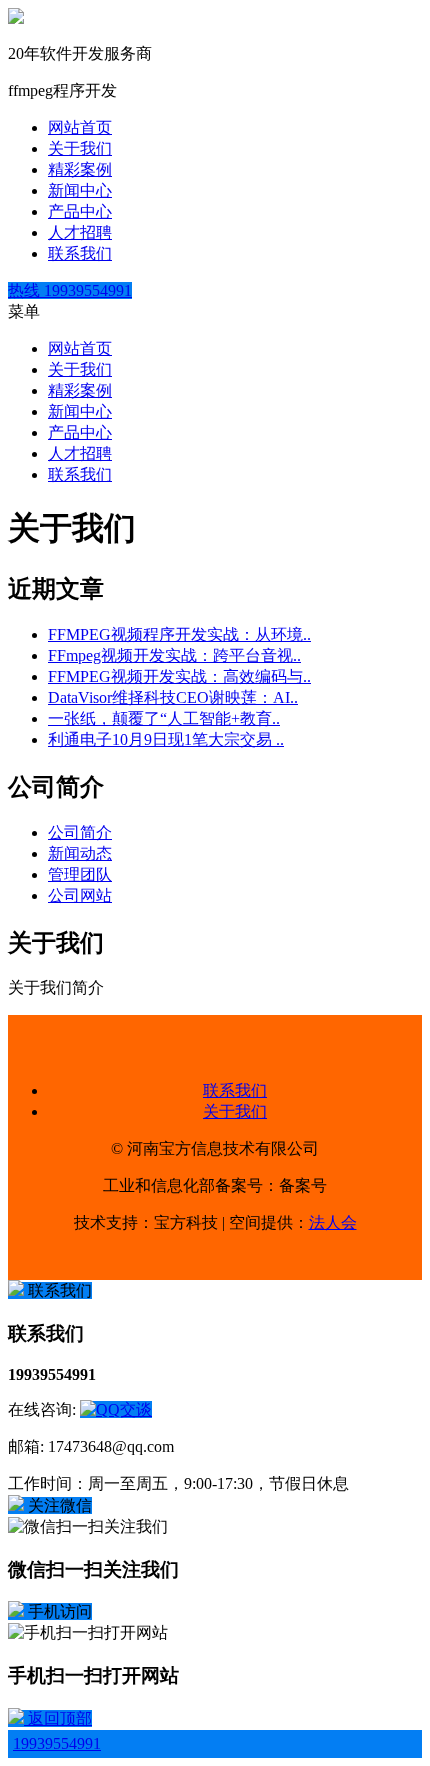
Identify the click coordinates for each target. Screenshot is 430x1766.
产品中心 (80, 211)
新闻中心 (80, 190)
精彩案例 (80, 169)
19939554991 (57, 1743)
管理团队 (80, 874)
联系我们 (80, 253)
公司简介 (80, 832)
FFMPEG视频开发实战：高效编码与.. (179, 676)
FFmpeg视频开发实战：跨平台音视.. (174, 655)
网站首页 (80, 127)
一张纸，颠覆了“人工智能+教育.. (164, 718)
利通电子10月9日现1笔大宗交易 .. (166, 739)
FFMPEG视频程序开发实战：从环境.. (179, 634)
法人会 (333, 1222)
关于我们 (80, 148)
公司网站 (80, 895)
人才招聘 (80, 232)
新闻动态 (80, 853)
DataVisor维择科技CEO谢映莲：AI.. (173, 697)
